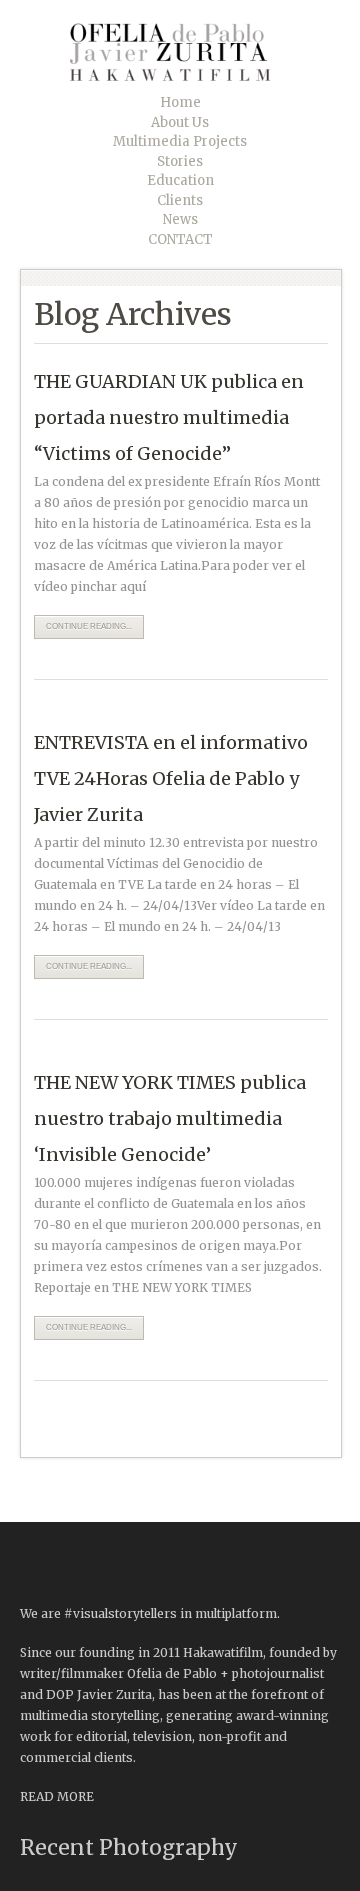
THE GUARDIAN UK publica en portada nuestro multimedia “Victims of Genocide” (169, 417)
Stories (180, 161)
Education (180, 180)
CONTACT (180, 239)
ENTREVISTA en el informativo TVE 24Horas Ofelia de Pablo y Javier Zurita (171, 778)
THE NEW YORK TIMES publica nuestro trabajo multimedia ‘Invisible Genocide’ (170, 1118)
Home (180, 102)
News (180, 219)
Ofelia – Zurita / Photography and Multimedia (185, 52)
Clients (180, 200)
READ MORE (57, 1796)
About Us (180, 122)
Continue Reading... (89, 626)
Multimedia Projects (180, 141)
